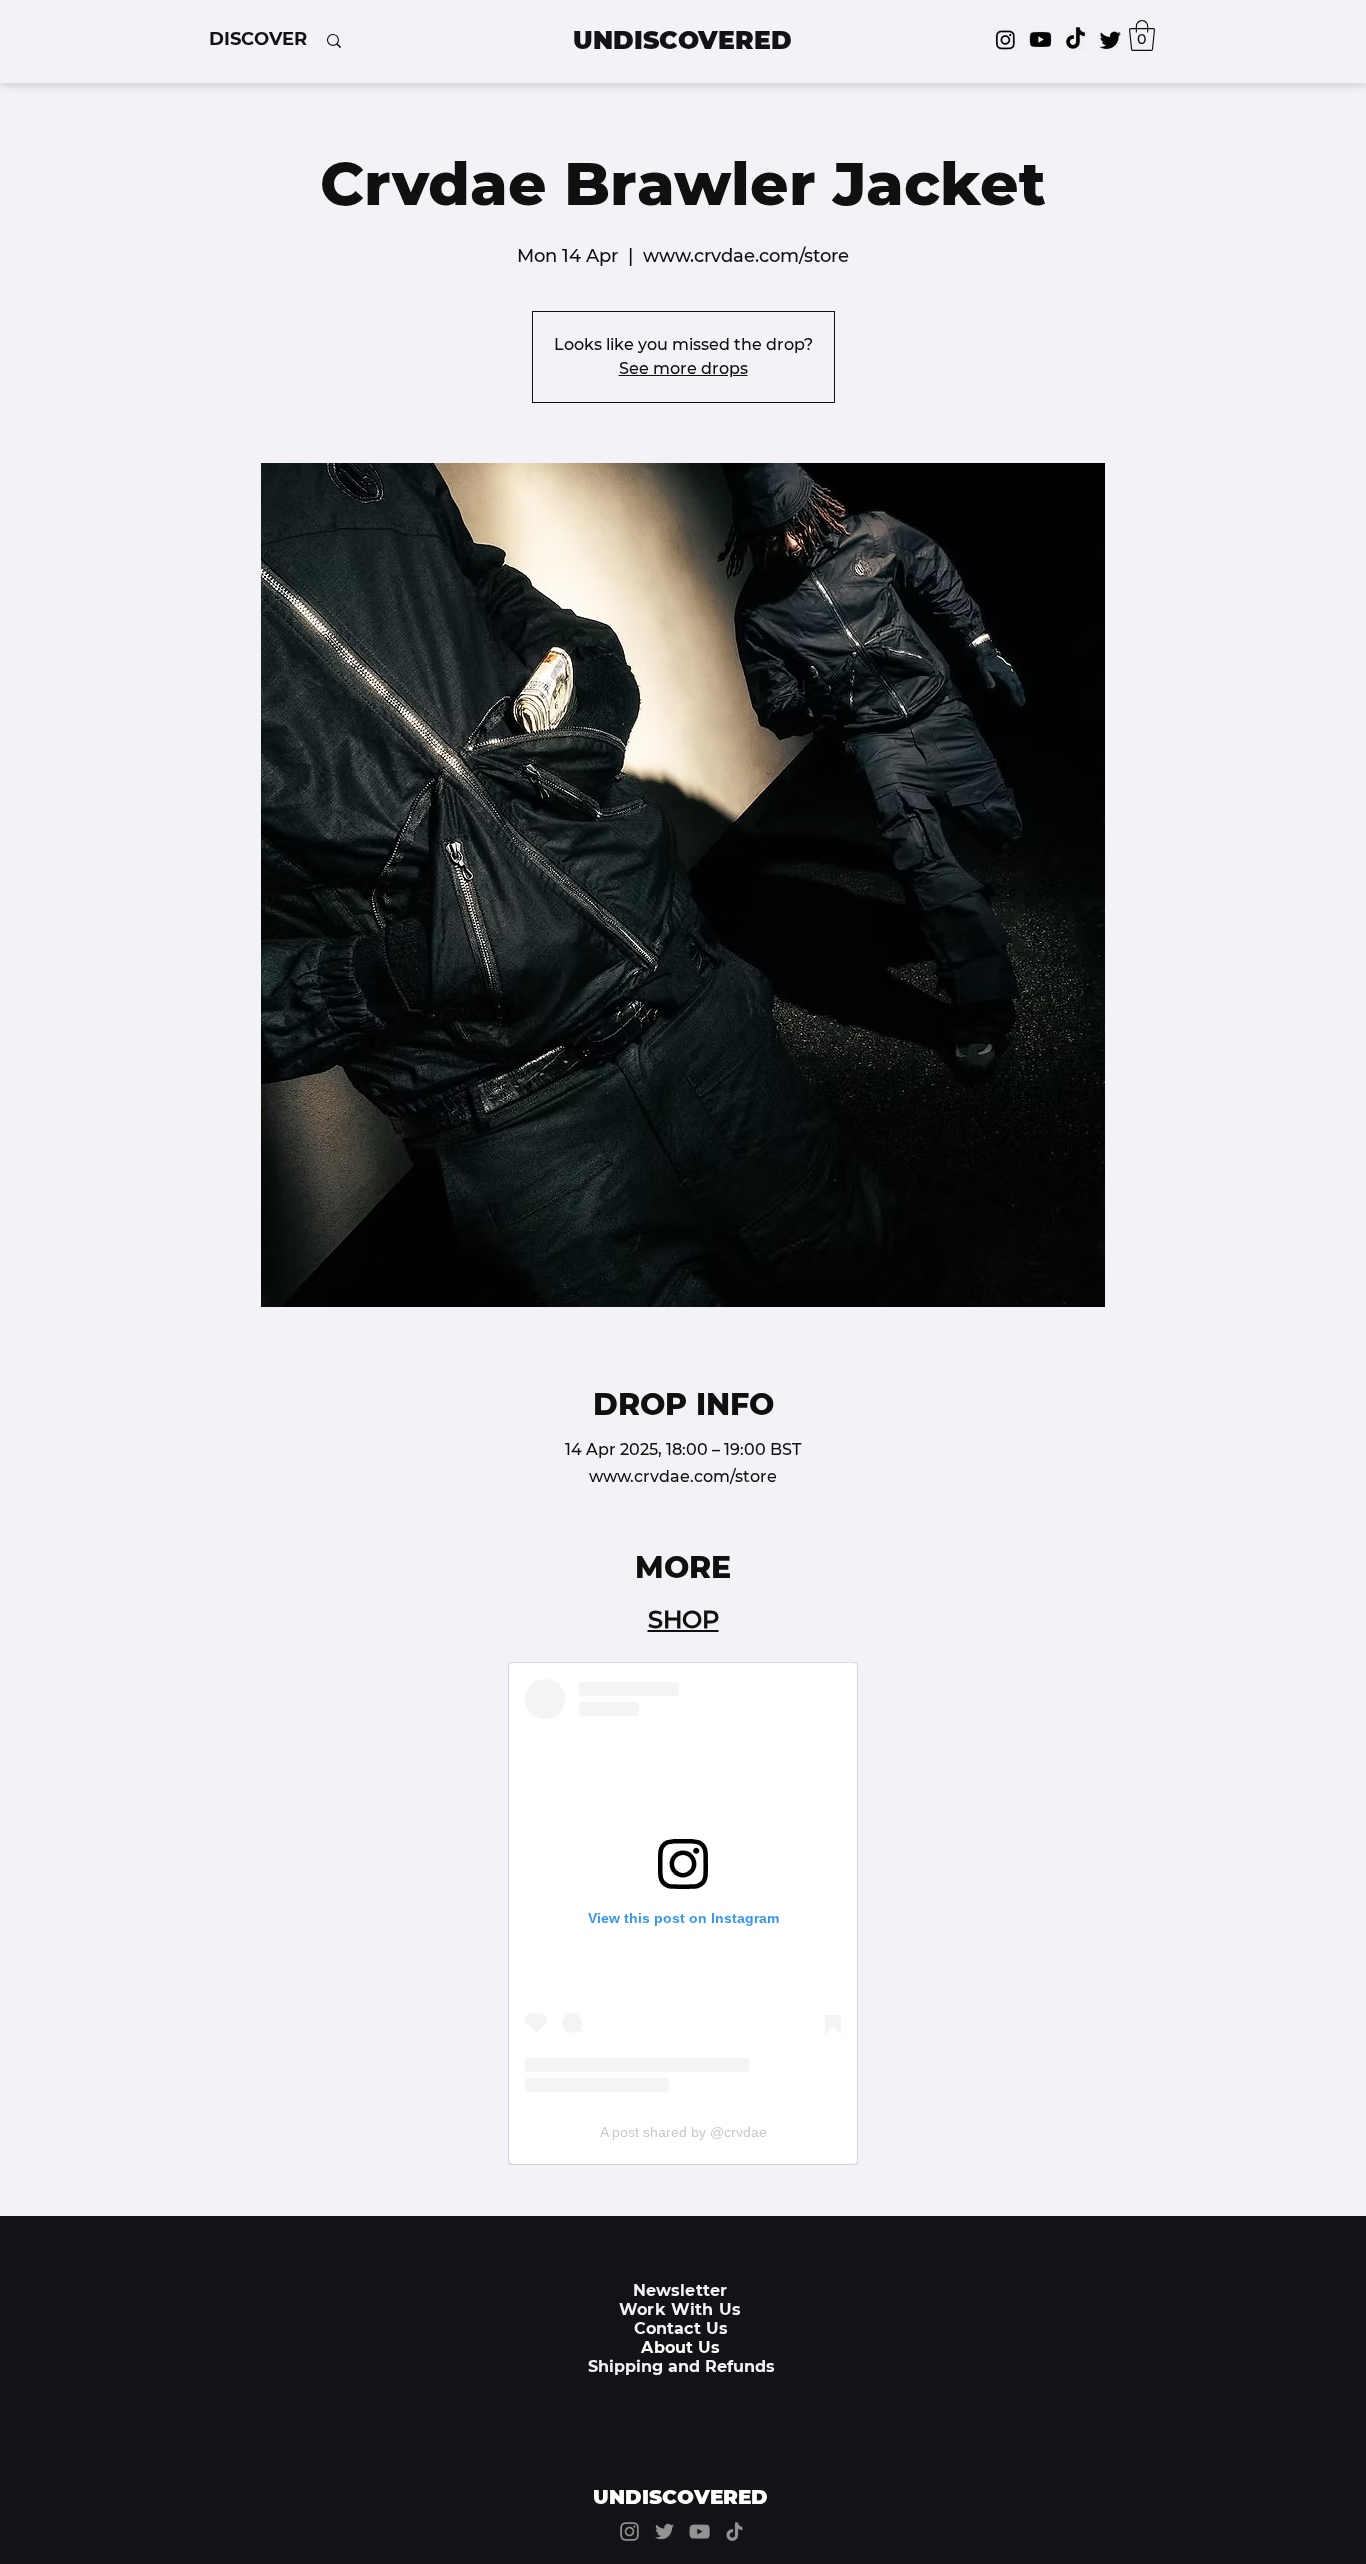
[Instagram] (1005, 39)
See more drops (683, 368)
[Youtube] (1040, 39)
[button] (258, 39)
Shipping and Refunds (681, 2366)
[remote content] (683, 1913)
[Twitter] (1110, 39)
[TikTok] (1075, 39)
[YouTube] (699, 2531)
